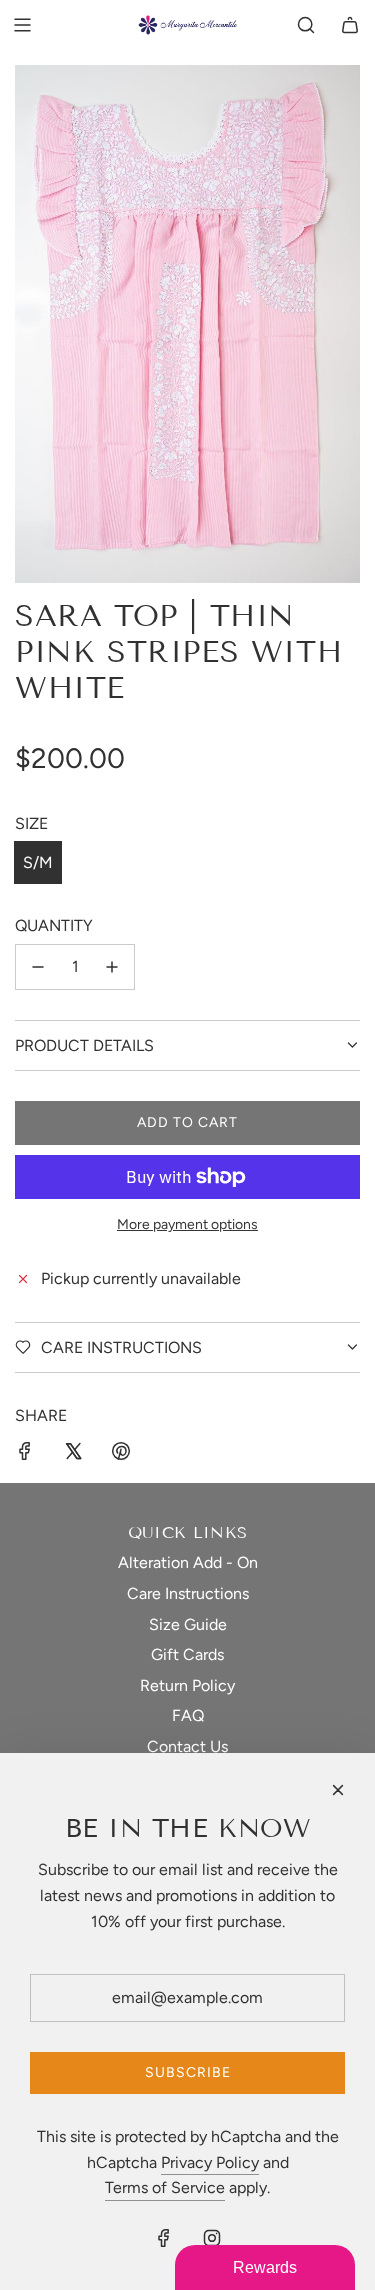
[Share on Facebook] (25, 1455)
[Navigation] (22, 25)
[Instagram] (212, 2238)
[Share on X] (73, 1455)
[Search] (306, 25)
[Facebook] (164, 2238)
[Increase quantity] (112, 967)
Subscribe (188, 2072)
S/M (38, 862)
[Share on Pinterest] (121, 1455)
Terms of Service (165, 2187)
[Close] (338, 1790)
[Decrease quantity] (38, 967)
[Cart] (350, 25)
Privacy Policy (210, 2162)
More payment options (187, 1224)
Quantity (54, 925)
